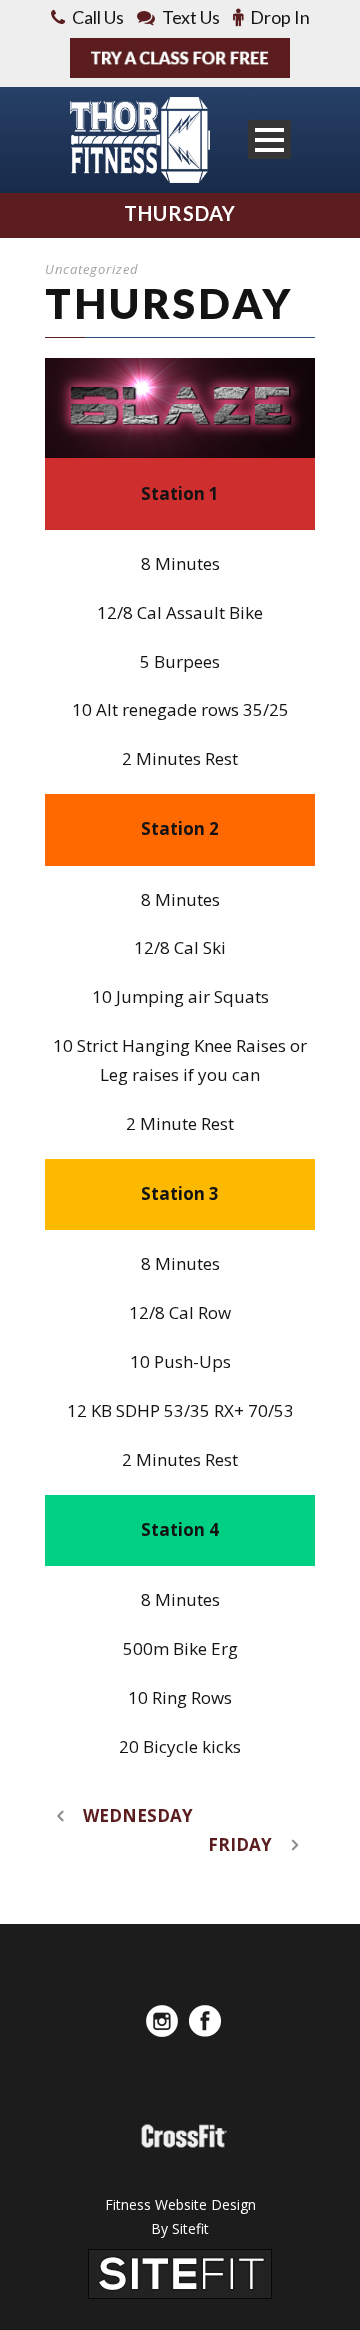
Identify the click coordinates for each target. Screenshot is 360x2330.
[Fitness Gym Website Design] (180, 2272)
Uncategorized (92, 269)
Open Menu (269, 139)
